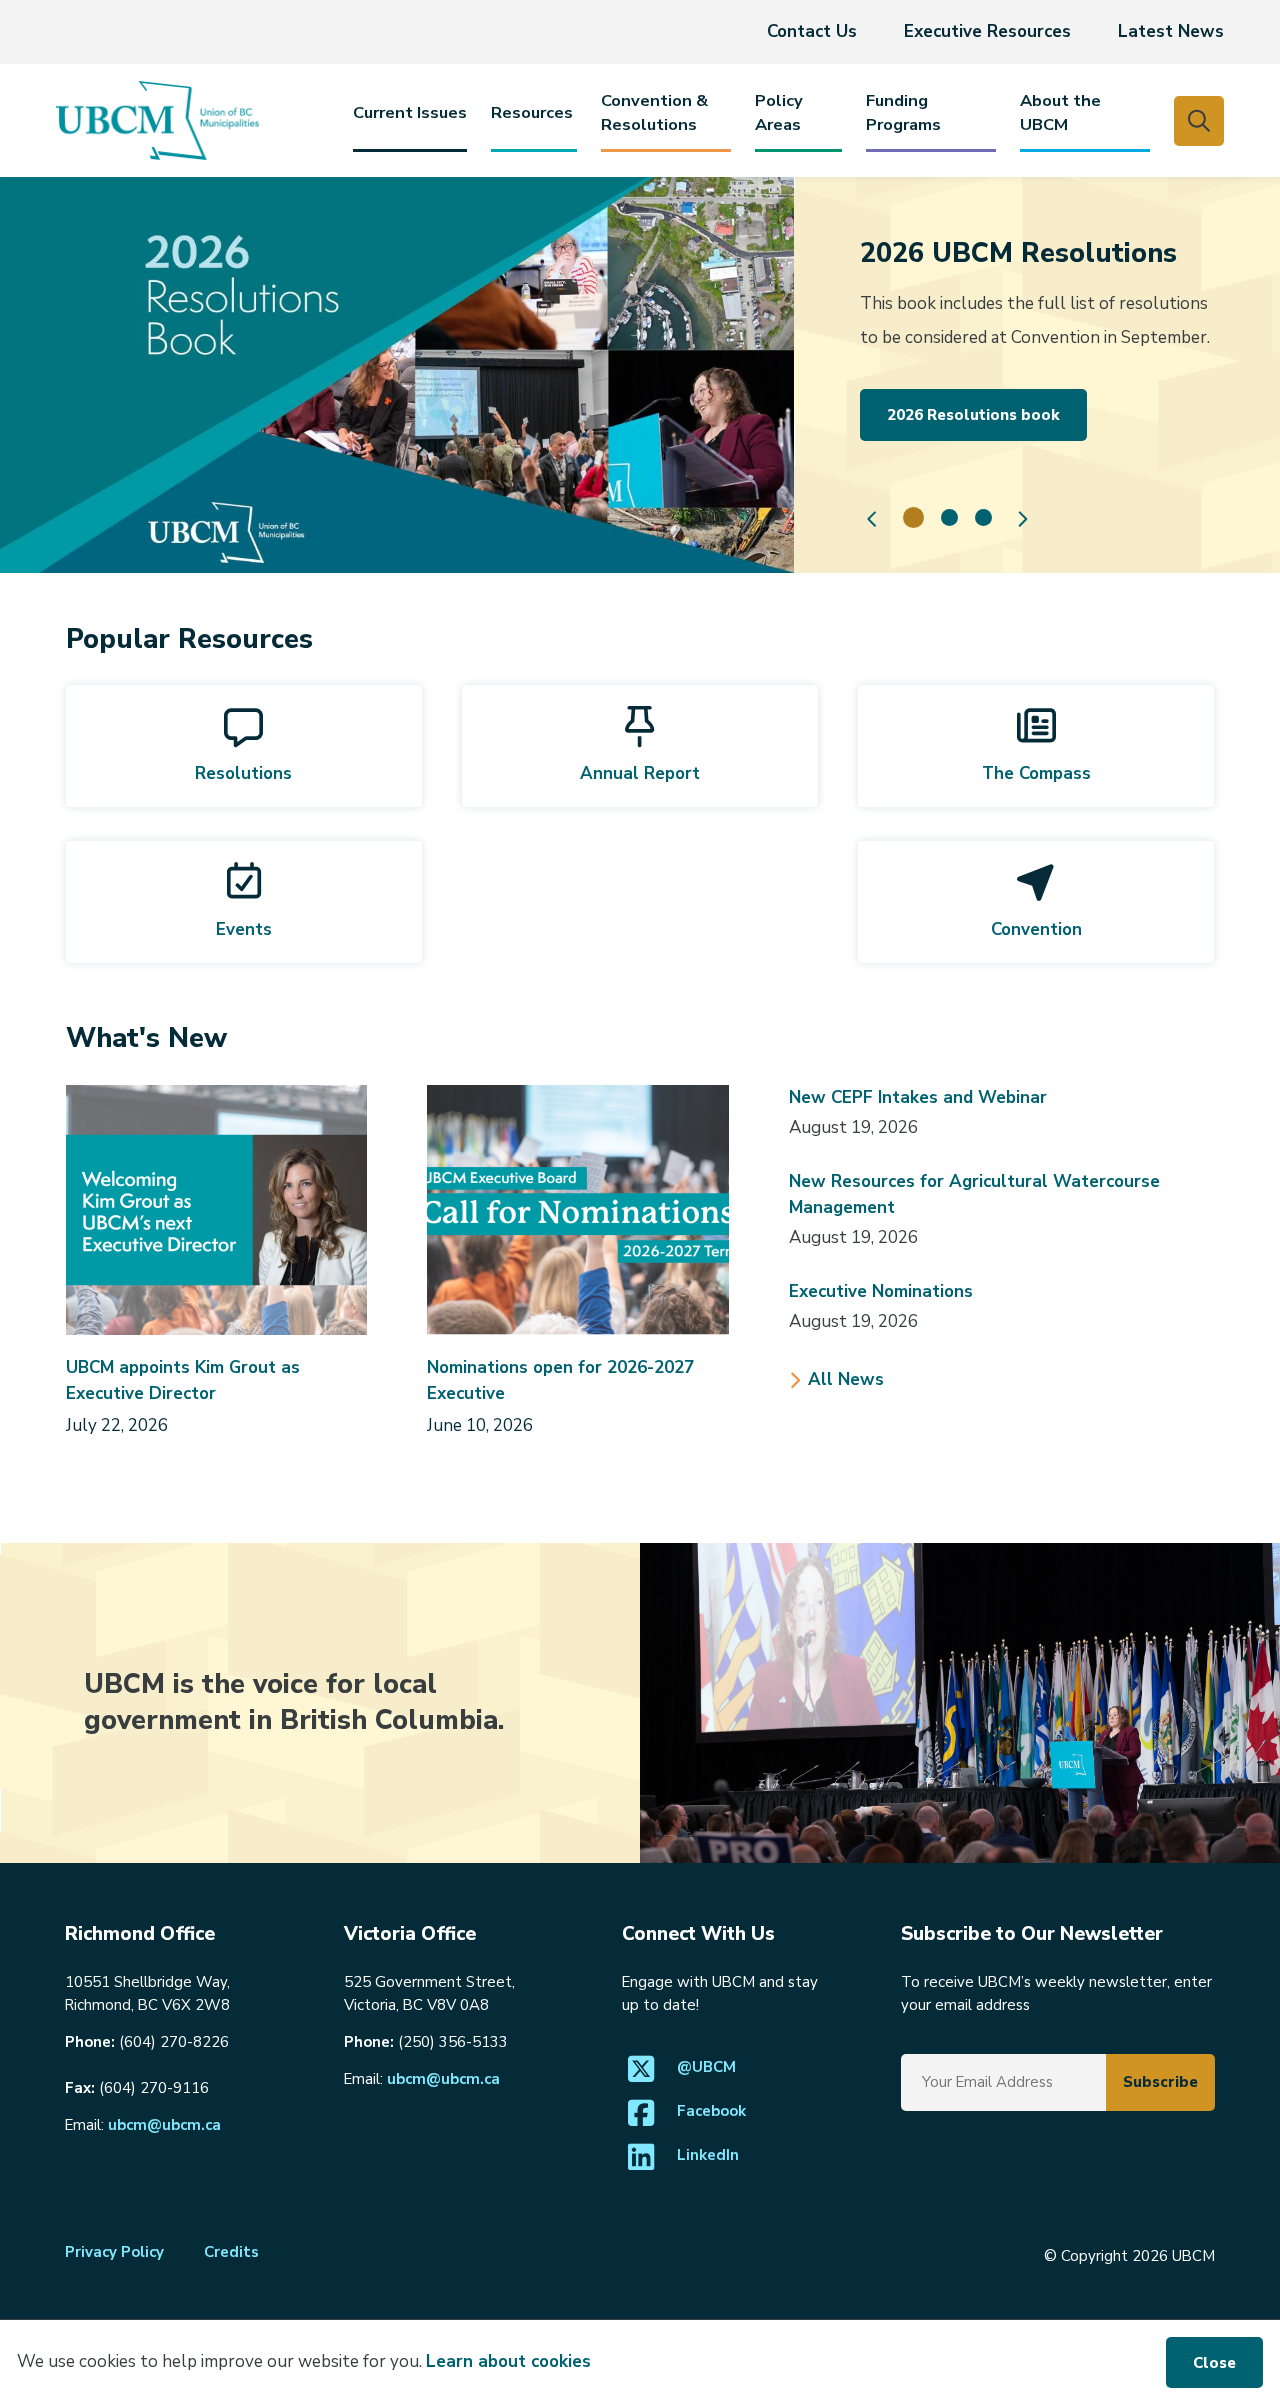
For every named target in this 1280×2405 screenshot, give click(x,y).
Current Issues (410, 112)
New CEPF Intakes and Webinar (918, 1097)
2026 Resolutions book (973, 415)
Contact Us (812, 31)
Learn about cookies (508, 2361)
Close (1214, 2363)
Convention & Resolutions (654, 112)
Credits (231, 2252)
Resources (532, 112)
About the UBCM (1060, 112)
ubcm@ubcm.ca (164, 2125)
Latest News (1171, 31)
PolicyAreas (779, 112)
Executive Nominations (881, 1291)
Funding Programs (903, 112)
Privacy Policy (114, 2252)
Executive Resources (987, 31)
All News (846, 1379)
